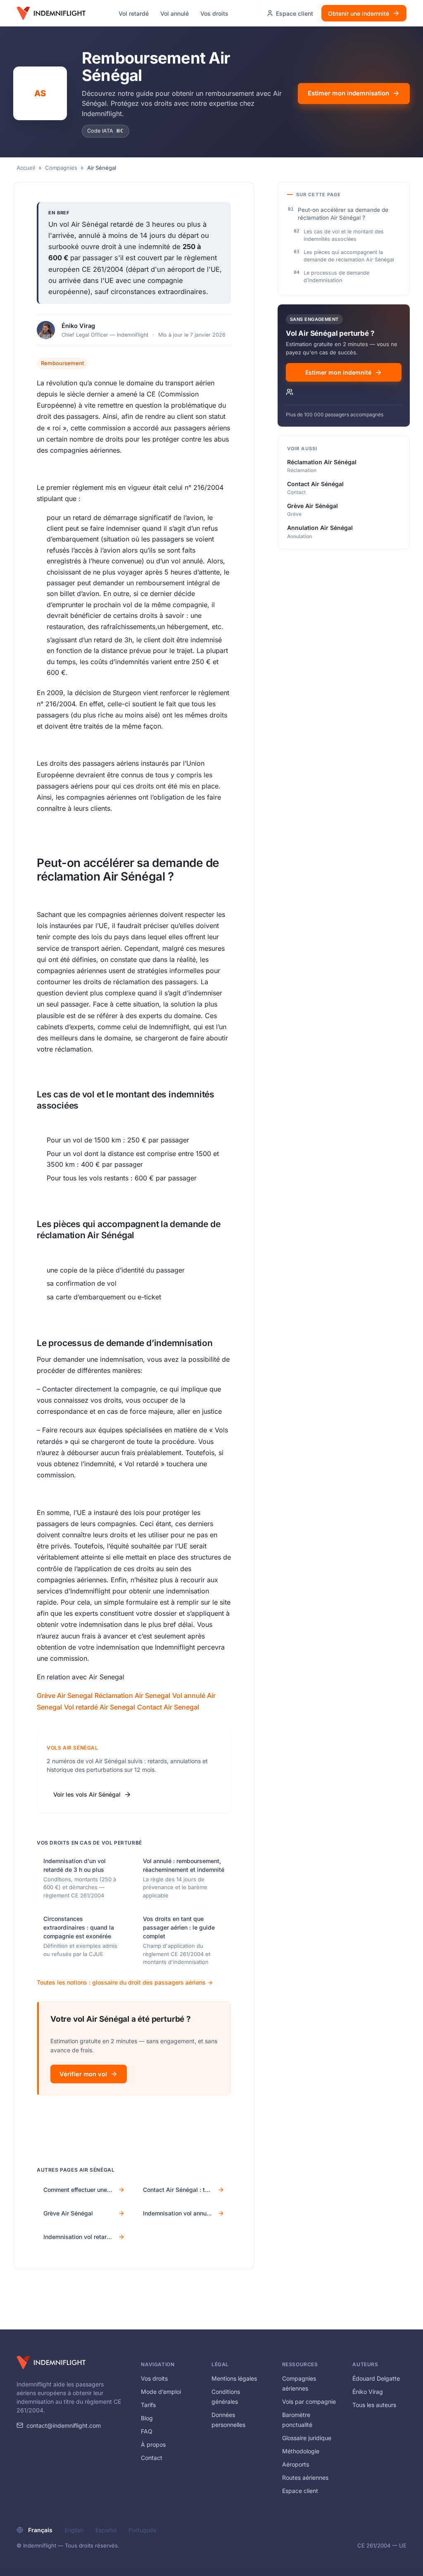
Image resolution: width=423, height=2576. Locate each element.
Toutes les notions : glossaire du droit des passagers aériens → (125, 1982)
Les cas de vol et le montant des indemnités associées (344, 235)
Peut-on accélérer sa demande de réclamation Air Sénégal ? (343, 214)
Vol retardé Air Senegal (100, 1707)
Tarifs (148, 2405)
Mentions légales (234, 2378)
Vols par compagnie (309, 2401)
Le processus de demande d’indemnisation (336, 277)
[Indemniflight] (51, 2362)
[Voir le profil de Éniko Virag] (46, 330)
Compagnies (61, 168)
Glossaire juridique (307, 2438)
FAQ (147, 2431)
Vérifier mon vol (83, 2074)
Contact (152, 2458)
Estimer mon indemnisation (348, 93)
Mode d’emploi (161, 2392)
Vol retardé (134, 13)
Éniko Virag (78, 326)
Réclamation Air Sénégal (322, 462)
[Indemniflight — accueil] (51, 13)
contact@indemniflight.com (64, 2425)
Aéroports (296, 2464)
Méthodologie (301, 2451)
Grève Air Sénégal (312, 506)
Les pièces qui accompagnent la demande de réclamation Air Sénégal (349, 256)
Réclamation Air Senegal (132, 1695)
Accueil (26, 168)
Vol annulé (175, 13)
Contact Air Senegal (168, 1707)
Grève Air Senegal (65, 1695)
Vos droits (214, 13)
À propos (153, 2444)
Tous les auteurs (374, 2405)
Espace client (300, 2491)
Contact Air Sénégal (315, 484)
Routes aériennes (305, 2477)
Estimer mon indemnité (338, 372)
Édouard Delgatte (376, 2378)
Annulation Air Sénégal (320, 528)
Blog (147, 2418)
